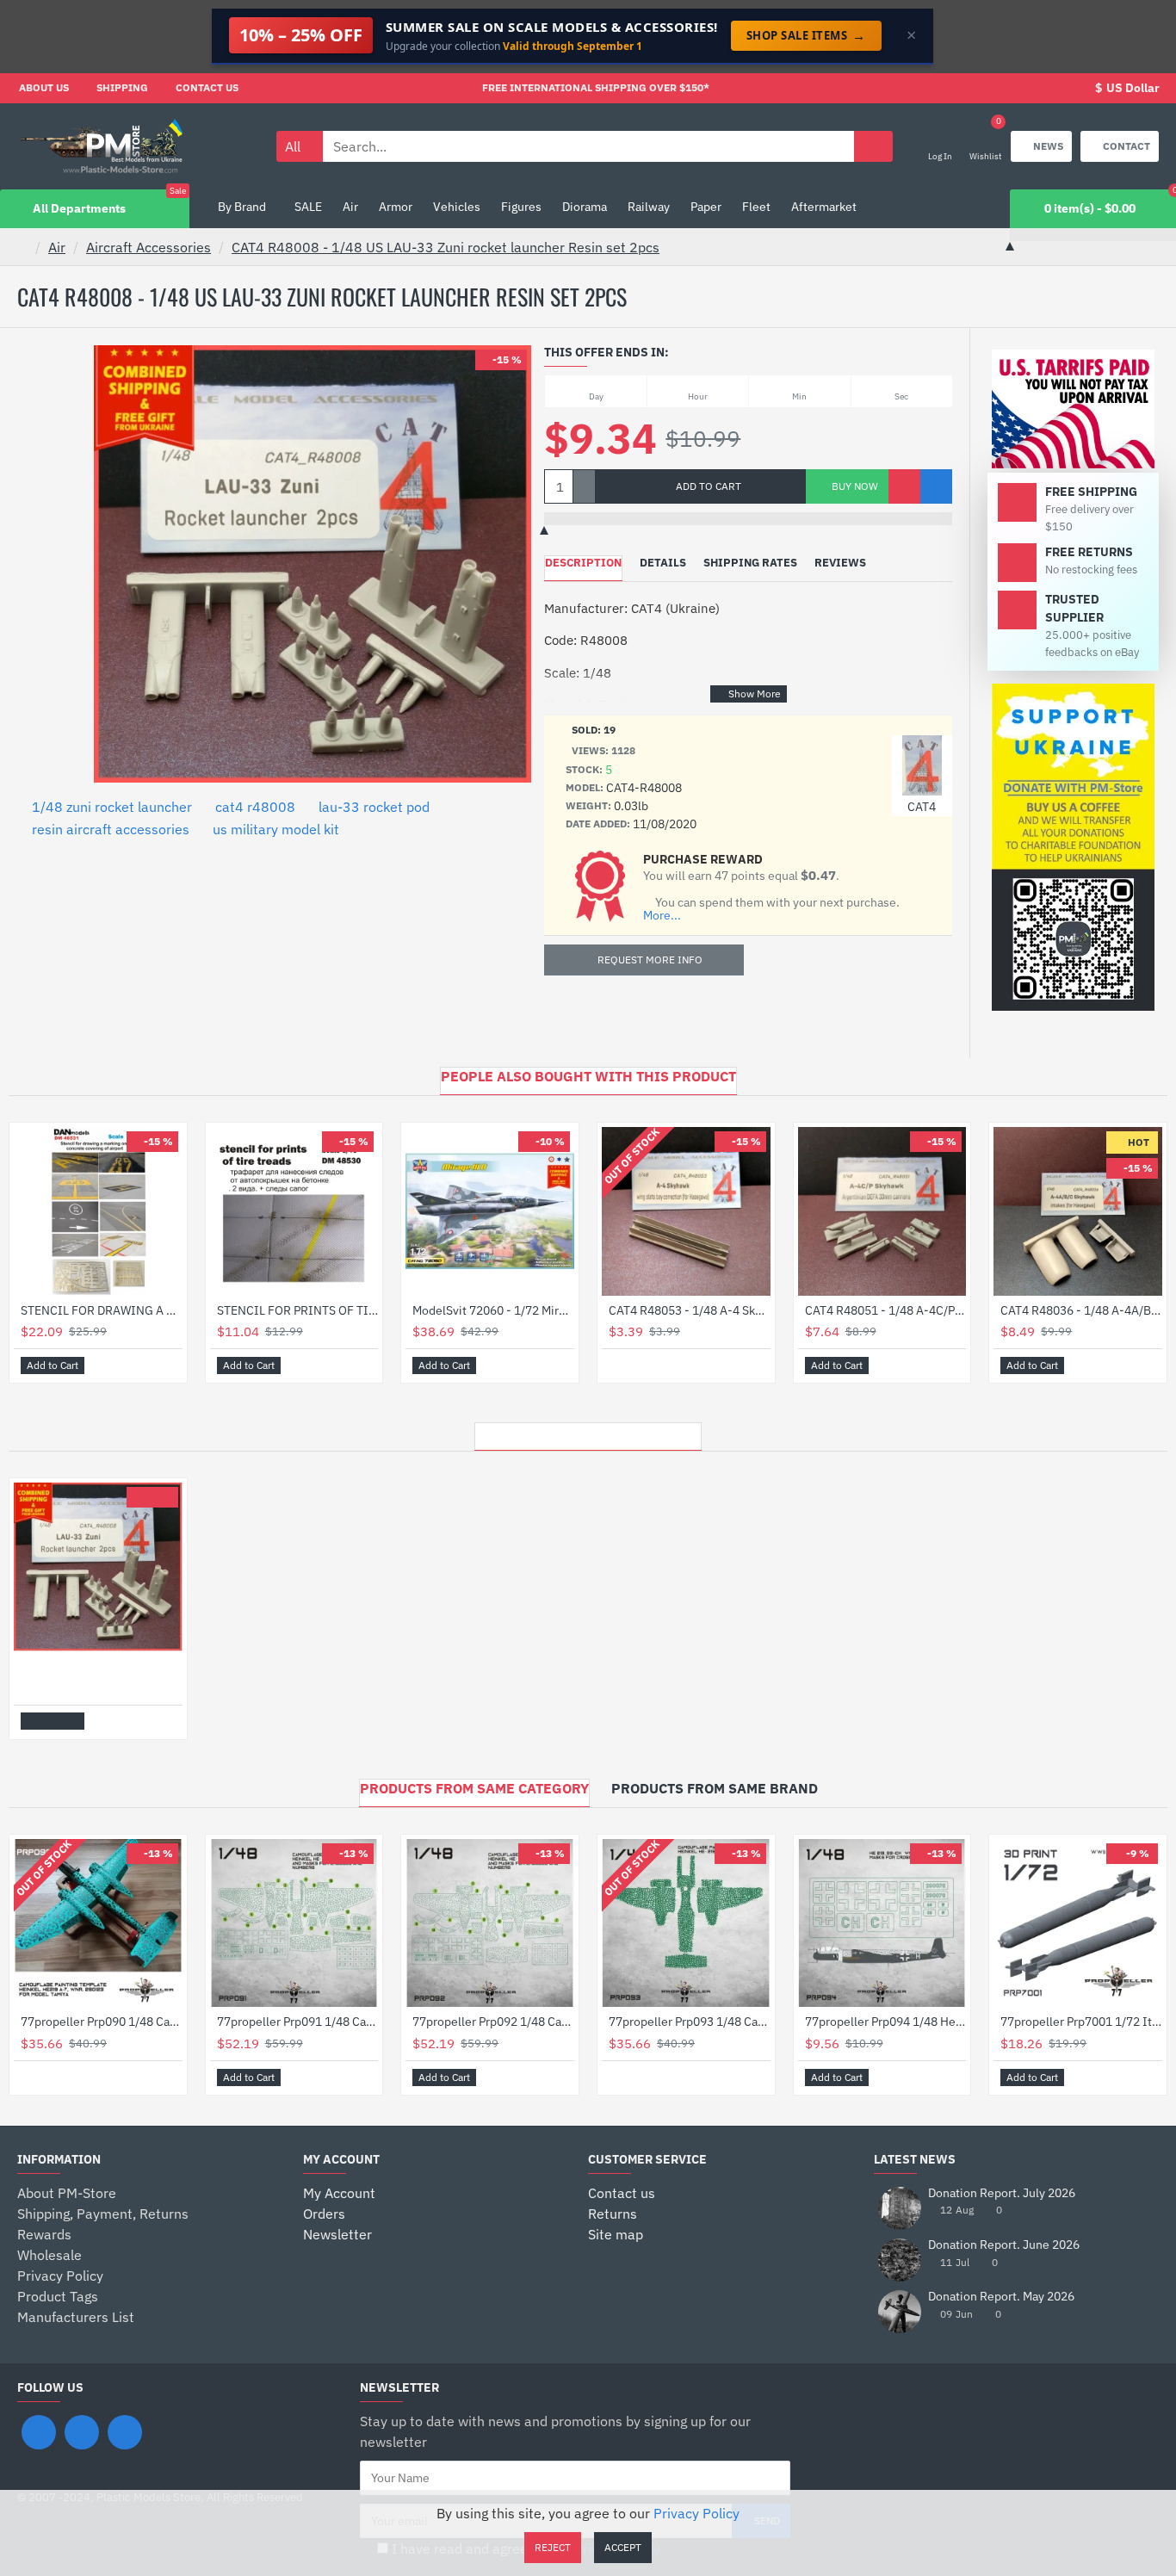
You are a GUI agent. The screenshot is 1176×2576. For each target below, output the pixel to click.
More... (662, 916)
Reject (553, 2547)
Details (663, 563)
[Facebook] (39, 2432)
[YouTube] (125, 2432)
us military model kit (276, 829)
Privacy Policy (696, 2513)
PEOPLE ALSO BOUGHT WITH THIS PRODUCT (588, 1076)
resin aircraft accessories (111, 829)
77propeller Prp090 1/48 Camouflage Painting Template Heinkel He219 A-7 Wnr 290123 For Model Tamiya (102, 2022)
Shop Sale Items (806, 35)
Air (57, 247)
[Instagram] (82, 2432)
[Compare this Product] (936, 486)
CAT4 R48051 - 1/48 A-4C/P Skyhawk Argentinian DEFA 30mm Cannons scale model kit (886, 1310)
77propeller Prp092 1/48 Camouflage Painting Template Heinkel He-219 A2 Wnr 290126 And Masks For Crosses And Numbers (493, 2022)
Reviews (840, 563)
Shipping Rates (750, 563)
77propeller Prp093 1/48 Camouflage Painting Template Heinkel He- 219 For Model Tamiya (690, 2022)
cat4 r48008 (255, 807)
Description (583, 563)
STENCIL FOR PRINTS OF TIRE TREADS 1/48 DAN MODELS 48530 (298, 1310)
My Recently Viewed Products (588, 1432)
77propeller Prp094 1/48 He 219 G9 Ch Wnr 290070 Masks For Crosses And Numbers (886, 2022)
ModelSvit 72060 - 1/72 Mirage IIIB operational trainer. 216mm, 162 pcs (493, 1310)
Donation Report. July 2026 (1002, 2193)
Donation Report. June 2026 (1004, 2245)
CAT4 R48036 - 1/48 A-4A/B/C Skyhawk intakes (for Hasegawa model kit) (1081, 1310)
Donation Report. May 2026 (1001, 2297)
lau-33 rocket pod (374, 807)
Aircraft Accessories (149, 247)
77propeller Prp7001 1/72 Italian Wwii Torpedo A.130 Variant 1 (1081, 2022)
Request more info (650, 960)
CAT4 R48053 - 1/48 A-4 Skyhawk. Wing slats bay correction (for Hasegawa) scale (690, 1310)
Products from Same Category (474, 1788)
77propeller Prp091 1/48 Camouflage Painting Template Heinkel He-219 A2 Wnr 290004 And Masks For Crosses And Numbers (298, 2022)
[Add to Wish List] (904, 486)
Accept (623, 2547)
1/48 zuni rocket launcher (112, 807)
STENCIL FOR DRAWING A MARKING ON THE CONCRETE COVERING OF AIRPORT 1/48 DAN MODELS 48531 (102, 1310)
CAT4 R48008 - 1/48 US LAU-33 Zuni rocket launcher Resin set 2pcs (446, 247)
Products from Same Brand (715, 1788)
